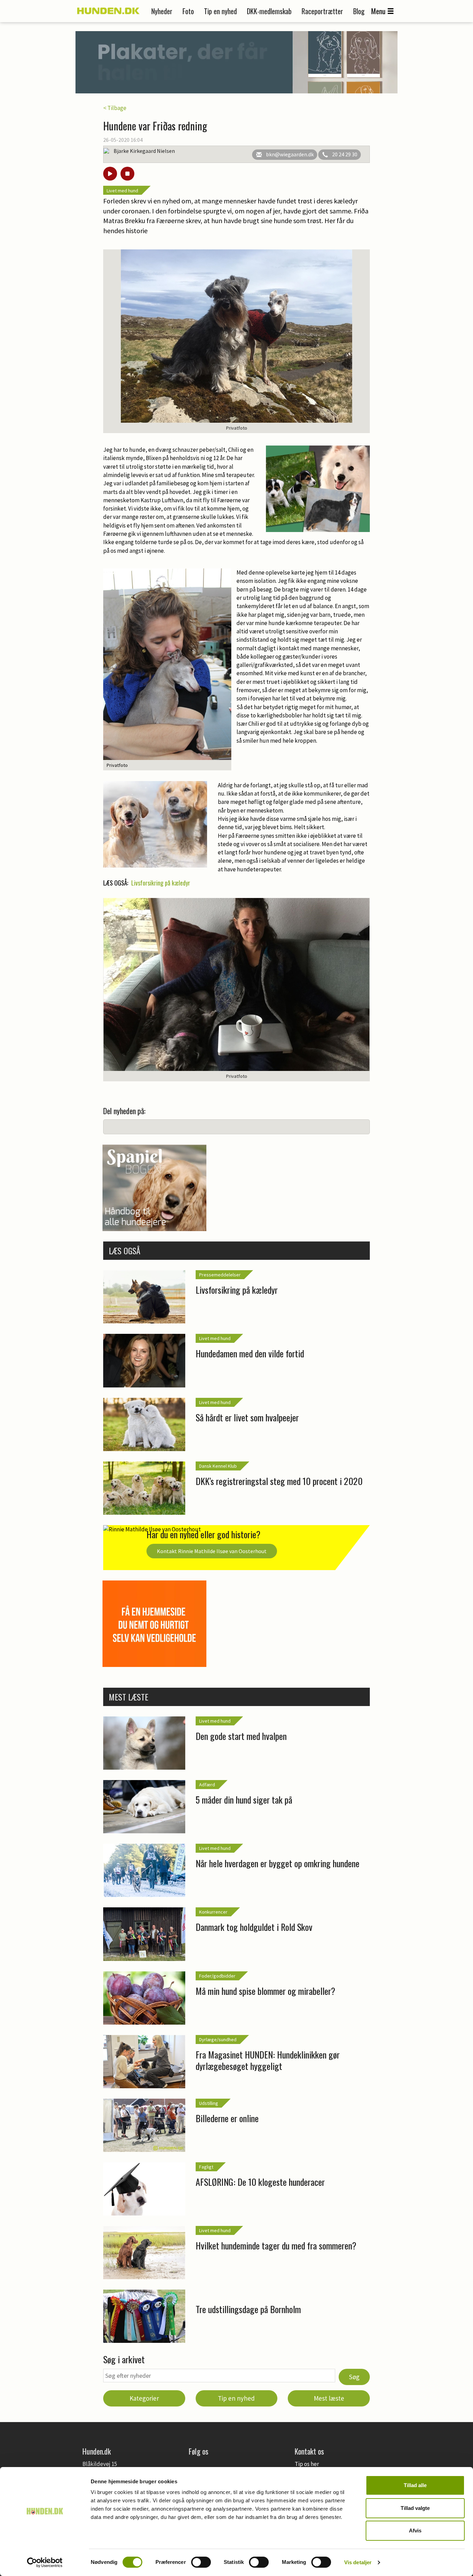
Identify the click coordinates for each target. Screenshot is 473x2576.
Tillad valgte (415, 2508)
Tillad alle (415, 2485)
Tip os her (307, 2464)
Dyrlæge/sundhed (218, 2039)
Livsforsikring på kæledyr (161, 883)
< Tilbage (115, 108)
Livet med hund (122, 191)
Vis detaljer (358, 2562)
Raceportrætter (322, 11)
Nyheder (162, 11)
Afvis (415, 2531)
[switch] (201, 2562)
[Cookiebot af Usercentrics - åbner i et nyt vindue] (45, 2563)
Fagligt (206, 2167)
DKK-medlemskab (269, 11)
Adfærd (207, 1785)
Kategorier (144, 2398)
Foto (188, 11)
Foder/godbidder (217, 1976)
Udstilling (209, 2103)
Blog (359, 11)
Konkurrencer (213, 1912)
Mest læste (329, 2398)
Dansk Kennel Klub (218, 1466)
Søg (354, 2377)
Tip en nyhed (220, 11)
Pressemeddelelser (220, 1275)
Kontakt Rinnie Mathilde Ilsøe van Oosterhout (212, 1551)
